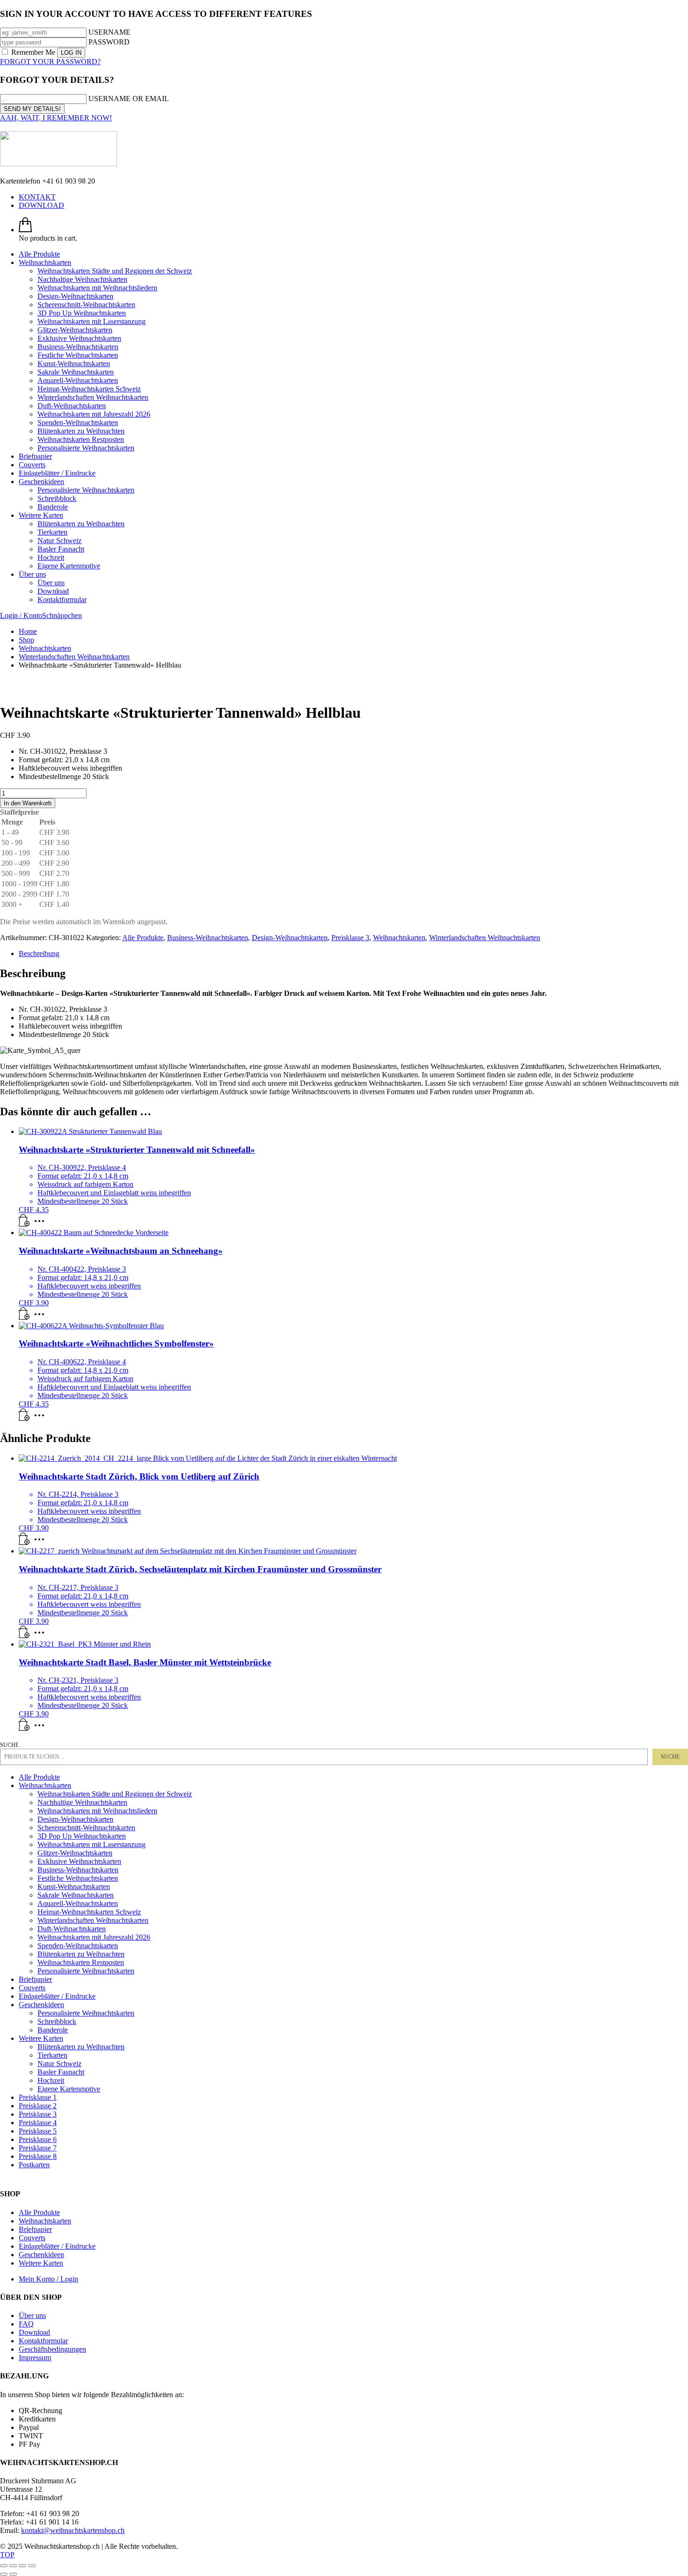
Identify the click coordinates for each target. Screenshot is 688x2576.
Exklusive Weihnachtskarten (79, 1861)
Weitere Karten (41, 2038)
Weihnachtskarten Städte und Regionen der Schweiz (115, 1794)
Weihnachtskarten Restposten (81, 1962)
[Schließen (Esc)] (32, 2566)
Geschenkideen (41, 2005)
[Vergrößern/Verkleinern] (4, 2566)
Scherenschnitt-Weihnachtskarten (86, 1828)
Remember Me (33, 52)
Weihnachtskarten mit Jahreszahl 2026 (94, 1937)
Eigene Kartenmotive (69, 2089)
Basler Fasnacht (61, 2072)
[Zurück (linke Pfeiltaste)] (4, 2574)
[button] (24, 1317)
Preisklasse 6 (38, 2139)
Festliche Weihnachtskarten (78, 1878)
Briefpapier (35, 1979)
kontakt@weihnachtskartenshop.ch (73, 2530)
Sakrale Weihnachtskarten (76, 1895)
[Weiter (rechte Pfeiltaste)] (13, 2574)
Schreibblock (57, 2021)
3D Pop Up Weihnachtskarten (82, 1836)
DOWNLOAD (41, 205)
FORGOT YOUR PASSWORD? (50, 62)
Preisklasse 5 (38, 2131)
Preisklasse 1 (38, 2097)
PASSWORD (109, 42)
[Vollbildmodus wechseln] (13, 2566)
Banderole (53, 2030)
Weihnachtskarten (399, 938)
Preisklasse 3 (350, 938)
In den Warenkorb (28, 803)
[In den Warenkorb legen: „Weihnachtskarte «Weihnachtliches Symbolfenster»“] (24, 1418)
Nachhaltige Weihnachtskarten (82, 1802)
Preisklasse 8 (38, 2156)
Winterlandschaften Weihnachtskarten (485, 938)
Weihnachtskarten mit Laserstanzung (91, 1844)
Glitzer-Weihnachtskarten (75, 1853)
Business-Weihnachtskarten (208, 938)
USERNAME (110, 32)
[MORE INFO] (42, 1224)
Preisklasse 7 (38, 2148)
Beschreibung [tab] (39, 953)
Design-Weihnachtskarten (290, 938)
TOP (7, 2555)
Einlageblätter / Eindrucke (57, 1996)
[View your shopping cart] (25, 230)
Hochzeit (51, 2080)
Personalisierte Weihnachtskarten (86, 1971)
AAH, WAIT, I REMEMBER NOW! (56, 118)
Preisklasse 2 (38, 2106)
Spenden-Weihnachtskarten (78, 1946)
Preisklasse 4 (38, 2123)
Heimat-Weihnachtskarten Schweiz (89, 1912)
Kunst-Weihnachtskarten (74, 1887)
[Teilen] (22, 2566)
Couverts (32, 1988)
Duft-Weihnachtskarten (72, 1929)
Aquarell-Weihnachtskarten (78, 1903)
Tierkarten (52, 2055)
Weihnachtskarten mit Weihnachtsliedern (97, 1811)
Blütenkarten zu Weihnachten (81, 1954)
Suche (10, 1745)
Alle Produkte (143, 938)
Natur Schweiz (59, 2064)
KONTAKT (37, 197)
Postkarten (34, 2165)
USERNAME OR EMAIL (129, 99)
